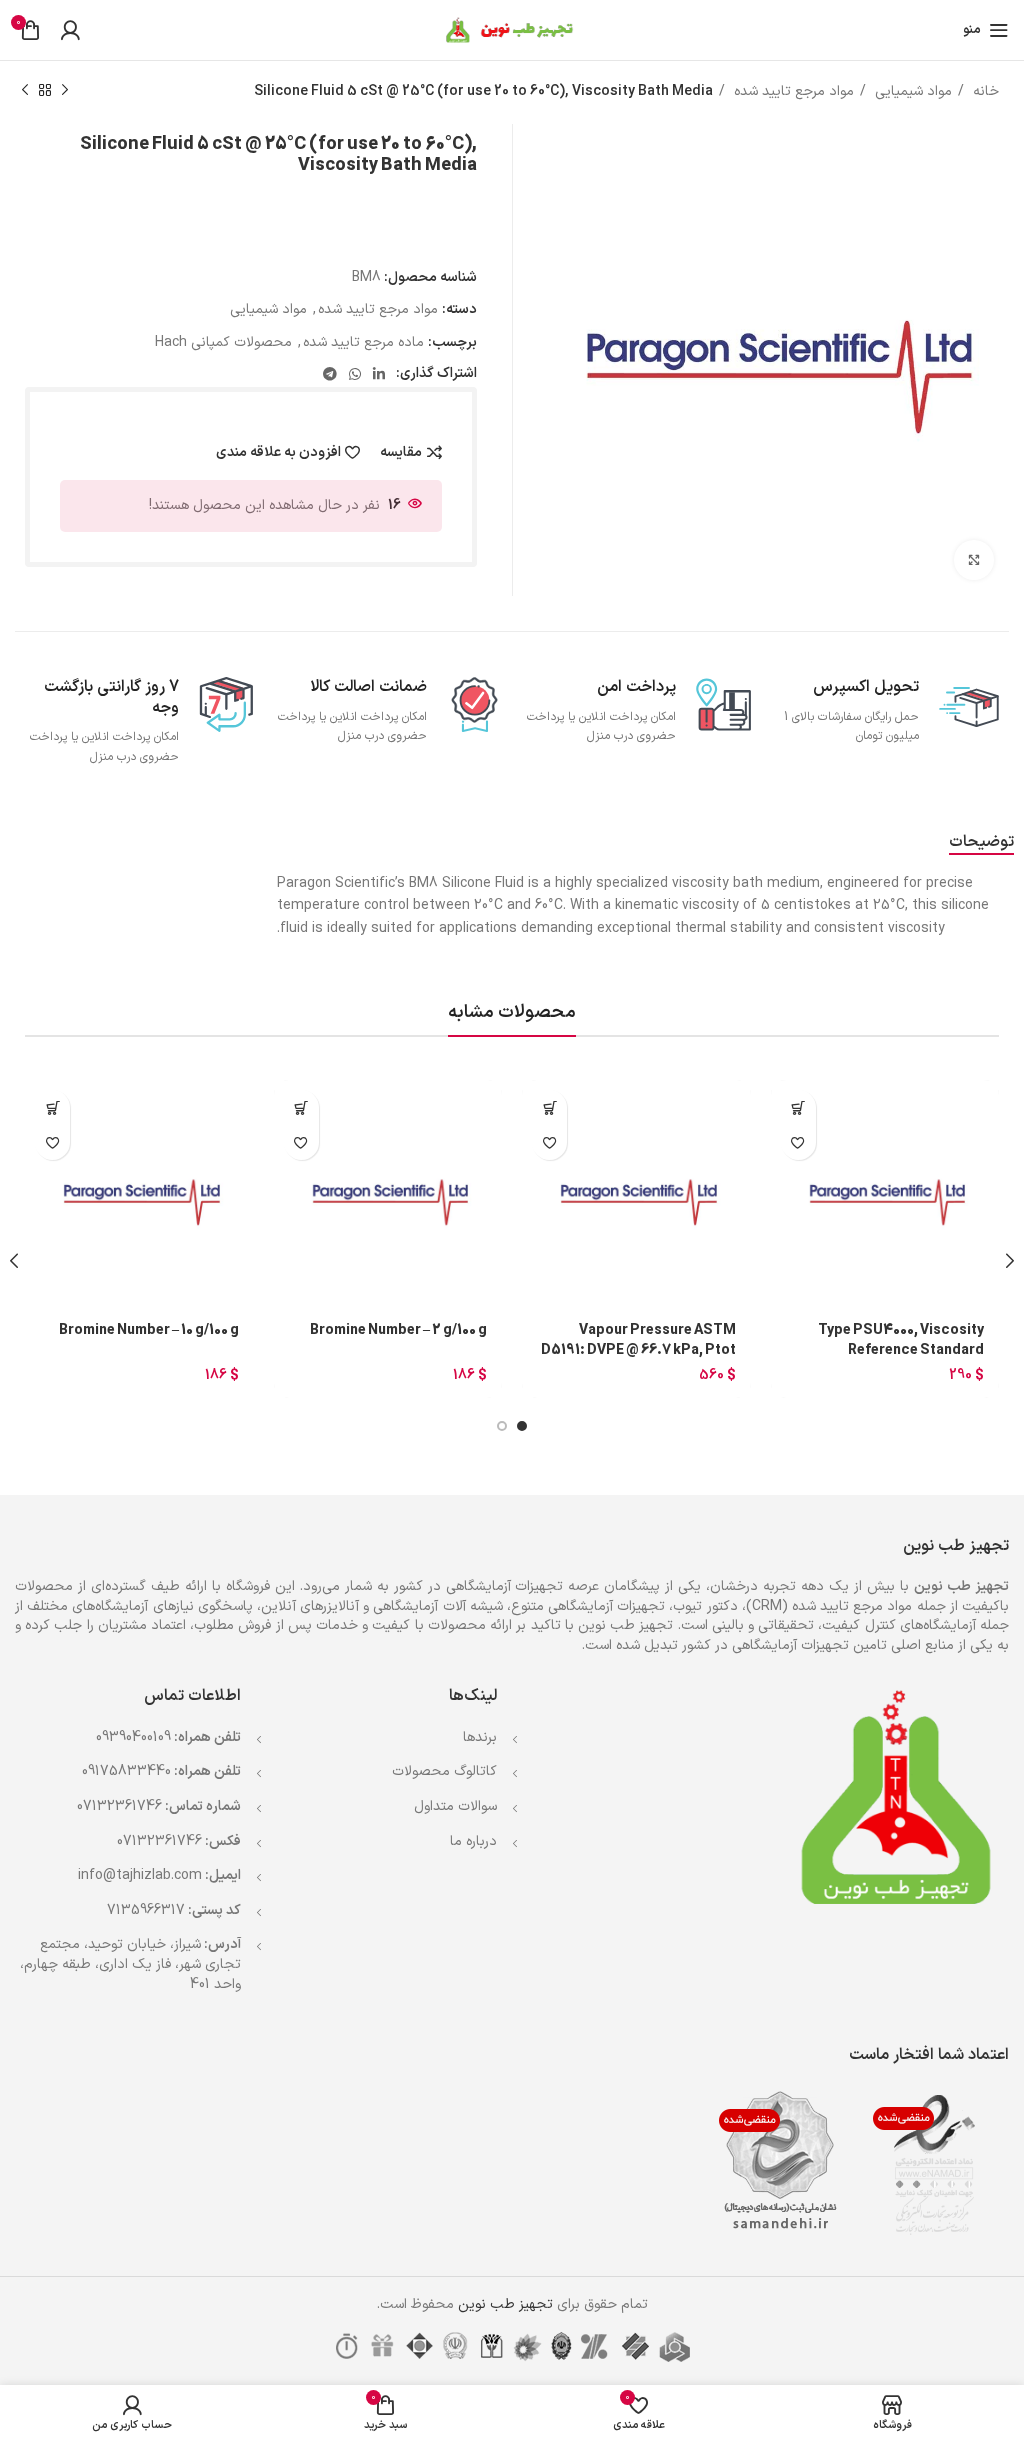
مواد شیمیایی (911, 91)
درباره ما (473, 1841)
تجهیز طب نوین (505, 2304)
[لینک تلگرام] (330, 374)
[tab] (981, 842)
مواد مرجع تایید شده (792, 91)
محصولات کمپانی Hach (223, 342)
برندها (480, 1737)
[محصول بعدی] (25, 91)
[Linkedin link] (379, 374)
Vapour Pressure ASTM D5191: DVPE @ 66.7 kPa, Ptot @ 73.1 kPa (638, 1350)
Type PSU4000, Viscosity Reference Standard (901, 1340)
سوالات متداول (455, 1806)
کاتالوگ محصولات (444, 1771)
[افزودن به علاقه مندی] (798, 1142)
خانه (984, 91)
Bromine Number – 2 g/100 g (398, 1330)
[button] (798, 1107)
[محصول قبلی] (65, 91)
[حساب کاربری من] (70, 30)
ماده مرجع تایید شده (363, 342)
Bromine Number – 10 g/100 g (149, 1330)
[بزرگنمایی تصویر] (974, 560)
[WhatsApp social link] (355, 374)
